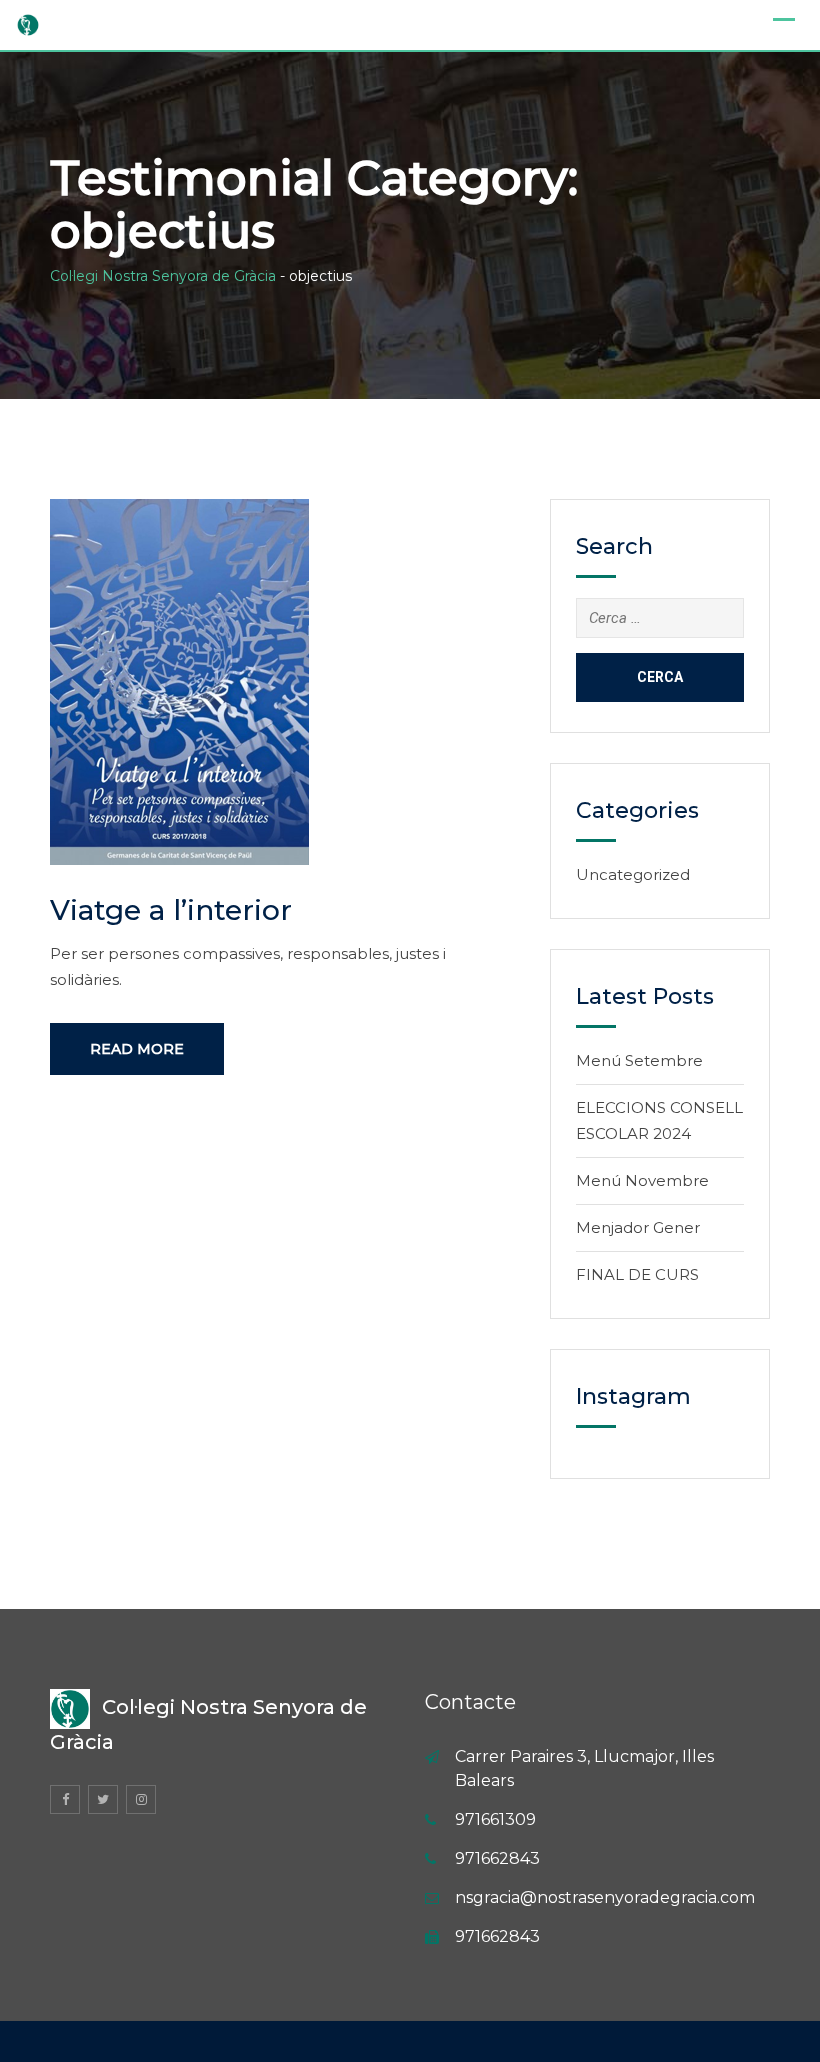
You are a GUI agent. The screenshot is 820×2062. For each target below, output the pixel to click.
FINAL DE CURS (637, 1274)
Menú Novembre (642, 1180)
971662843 (497, 1858)
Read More (137, 1049)
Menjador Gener (638, 1227)
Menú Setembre (639, 1060)
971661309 (495, 1819)
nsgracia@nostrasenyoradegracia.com (605, 1897)
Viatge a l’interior (171, 910)
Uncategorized (633, 874)
